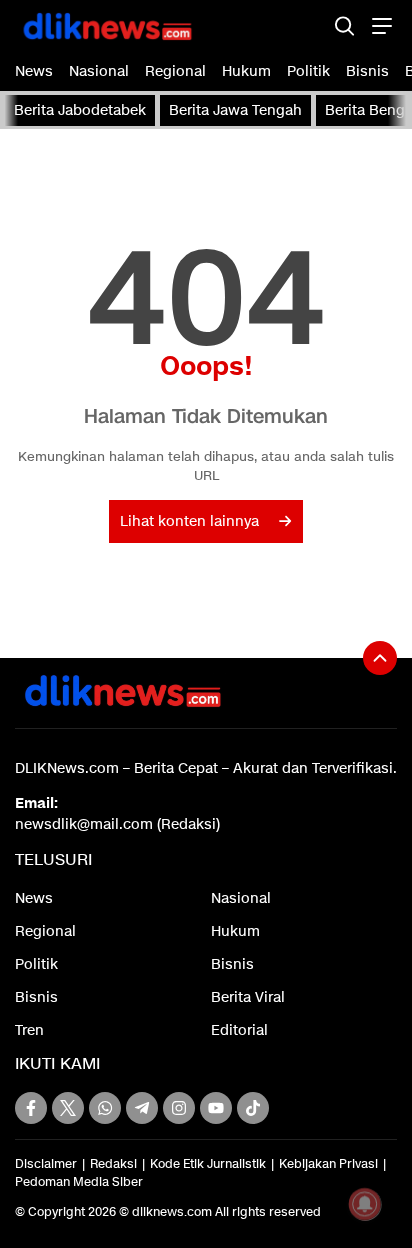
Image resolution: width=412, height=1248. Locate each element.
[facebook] (31, 1108)
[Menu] (379, 25)
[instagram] (179, 1108)
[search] (344, 25)
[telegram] (142, 1108)
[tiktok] (253, 1108)
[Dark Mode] (309, 25)
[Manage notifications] (365, 1204)
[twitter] (68, 1108)
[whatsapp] (105, 1108)
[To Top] (380, 658)
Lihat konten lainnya (189, 521)
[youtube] (216, 1108)
